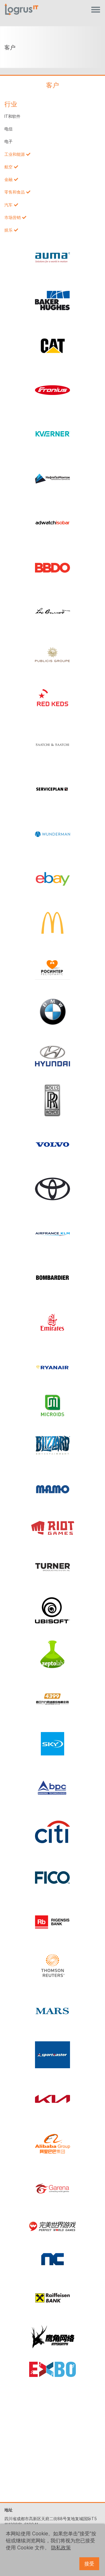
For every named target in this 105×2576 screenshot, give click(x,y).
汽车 (8, 205)
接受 (89, 2564)
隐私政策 (61, 2548)
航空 (8, 167)
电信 (8, 129)
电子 (8, 141)
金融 (8, 179)
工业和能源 (15, 154)
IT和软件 (12, 116)
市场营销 (13, 217)
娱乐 (8, 230)
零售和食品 (15, 192)
